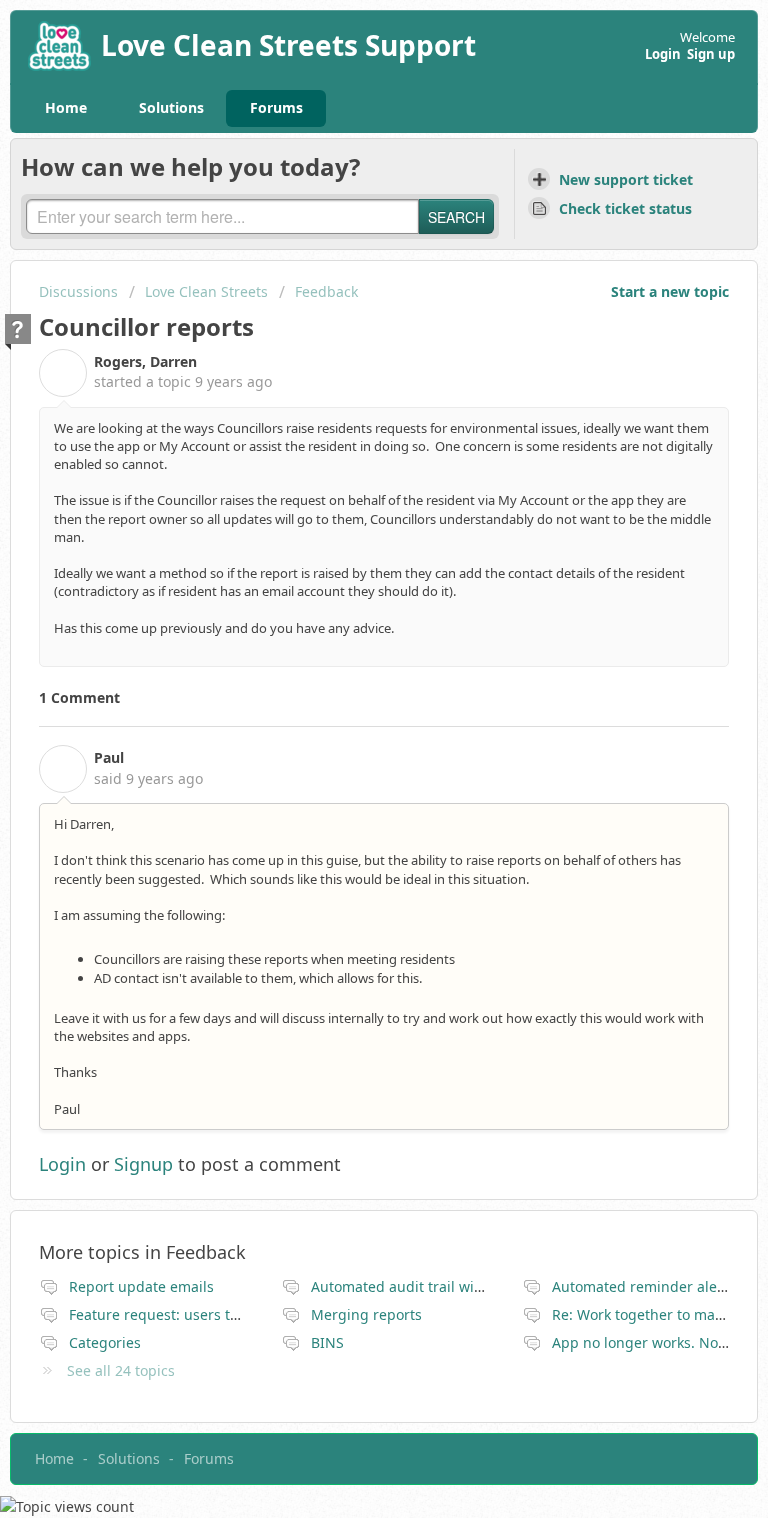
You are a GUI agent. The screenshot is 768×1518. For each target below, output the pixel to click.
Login (62, 1164)
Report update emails (141, 1286)
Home (66, 107)
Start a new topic (670, 291)
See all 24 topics (121, 1370)
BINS (327, 1342)
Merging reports (366, 1314)
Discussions (78, 291)
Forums (276, 107)
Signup (143, 1164)
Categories (105, 1342)
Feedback (326, 291)
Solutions (171, 107)
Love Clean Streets (206, 291)
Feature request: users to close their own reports (233, 1314)
